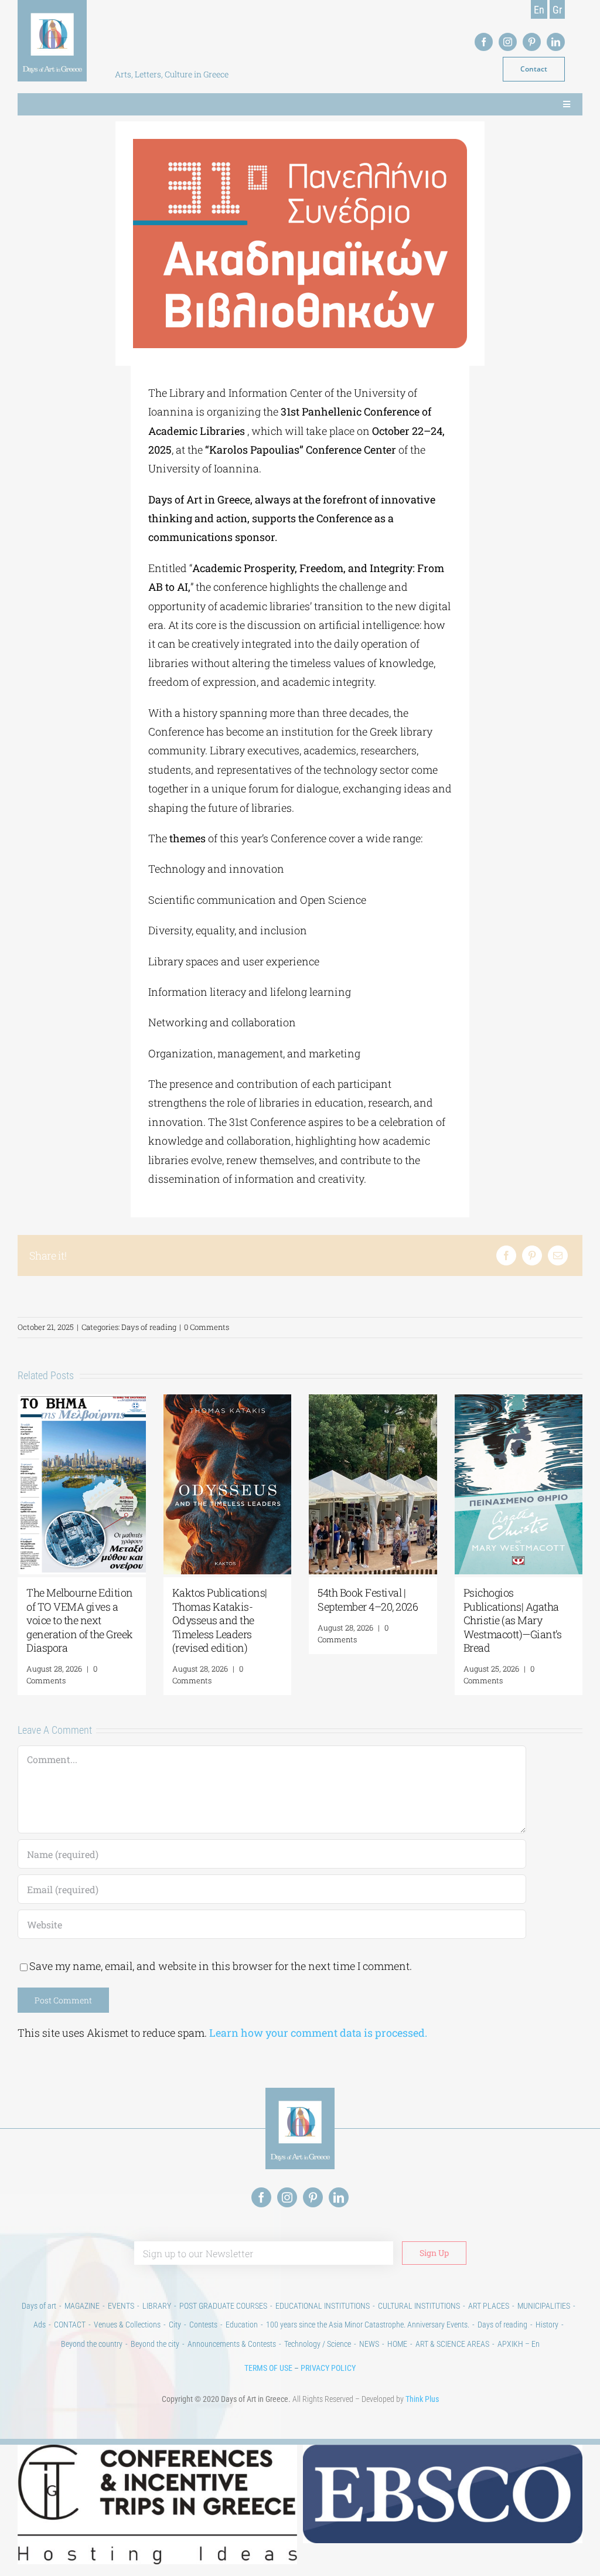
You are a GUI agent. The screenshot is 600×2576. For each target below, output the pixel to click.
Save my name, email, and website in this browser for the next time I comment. (221, 1966)
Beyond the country (92, 2344)
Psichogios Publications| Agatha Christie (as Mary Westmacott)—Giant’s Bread (513, 1620)
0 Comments (207, 1327)
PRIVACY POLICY (328, 2368)
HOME (397, 2344)
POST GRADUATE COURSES (223, 2306)
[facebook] (484, 42)
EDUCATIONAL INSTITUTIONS (323, 2306)
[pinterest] (532, 42)
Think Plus (422, 2399)
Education (242, 2325)
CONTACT (70, 2325)
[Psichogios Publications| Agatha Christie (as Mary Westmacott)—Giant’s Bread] (519, 1401)
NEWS (369, 2344)
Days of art (39, 2306)
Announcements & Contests (232, 2344)
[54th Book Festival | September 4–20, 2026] (373, 1401)
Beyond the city (155, 2344)
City (175, 2325)
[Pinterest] (532, 1255)
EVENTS (121, 2306)
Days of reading (149, 1327)
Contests (203, 2325)
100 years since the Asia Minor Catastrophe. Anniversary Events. (368, 2325)
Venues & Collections (127, 2325)
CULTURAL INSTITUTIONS (419, 2306)
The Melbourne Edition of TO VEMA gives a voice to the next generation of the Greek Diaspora (80, 1620)
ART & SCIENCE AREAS (452, 2344)
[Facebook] (506, 1255)
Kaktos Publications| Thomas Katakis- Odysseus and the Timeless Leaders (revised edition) (220, 1620)
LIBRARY (157, 2306)
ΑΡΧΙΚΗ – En (519, 2344)
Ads (40, 2325)
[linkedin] (556, 42)
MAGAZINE (82, 2306)
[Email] (558, 1255)
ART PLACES (489, 2306)
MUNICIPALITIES (544, 2306)
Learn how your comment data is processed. (318, 2033)
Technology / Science (318, 2344)
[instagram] (508, 42)
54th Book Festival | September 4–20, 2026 (368, 1599)
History (547, 2325)
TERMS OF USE (268, 2368)
